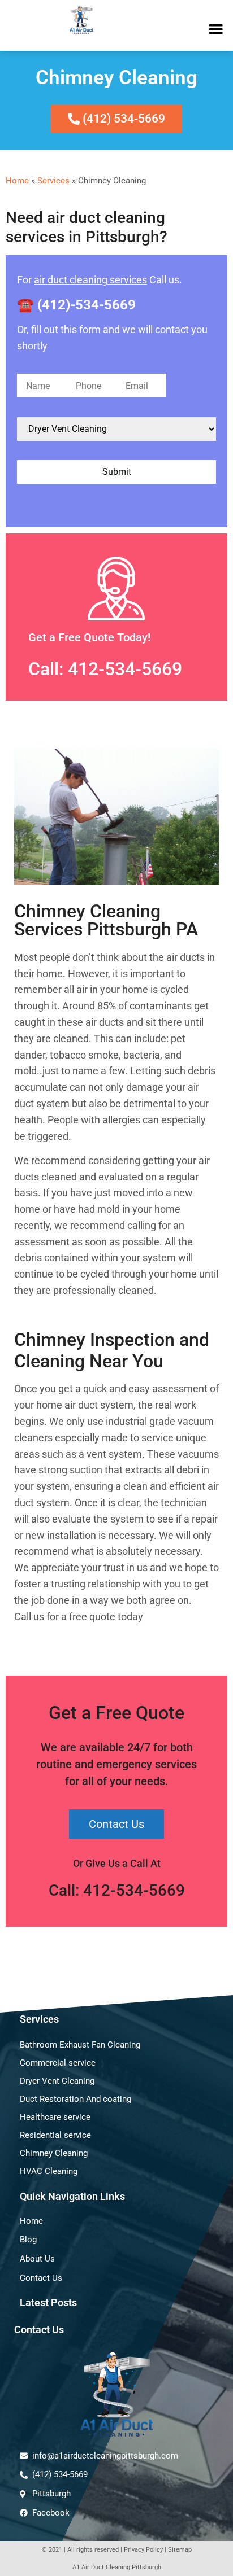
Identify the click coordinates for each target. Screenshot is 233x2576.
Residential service (55, 2135)
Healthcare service (55, 2117)
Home (17, 181)
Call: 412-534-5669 (105, 669)
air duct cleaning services (90, 280)
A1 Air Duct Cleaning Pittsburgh (117, 2567)
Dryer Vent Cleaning (57, 2081)
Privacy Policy (143, 2550)
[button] (216, 29)
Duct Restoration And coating (75, 2099)
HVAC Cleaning (49, 2171)
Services (53, 181)
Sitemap (180, 2550)
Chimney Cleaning (54, 2153)
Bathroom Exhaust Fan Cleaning (80, 2045)
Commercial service (58, 2063)
